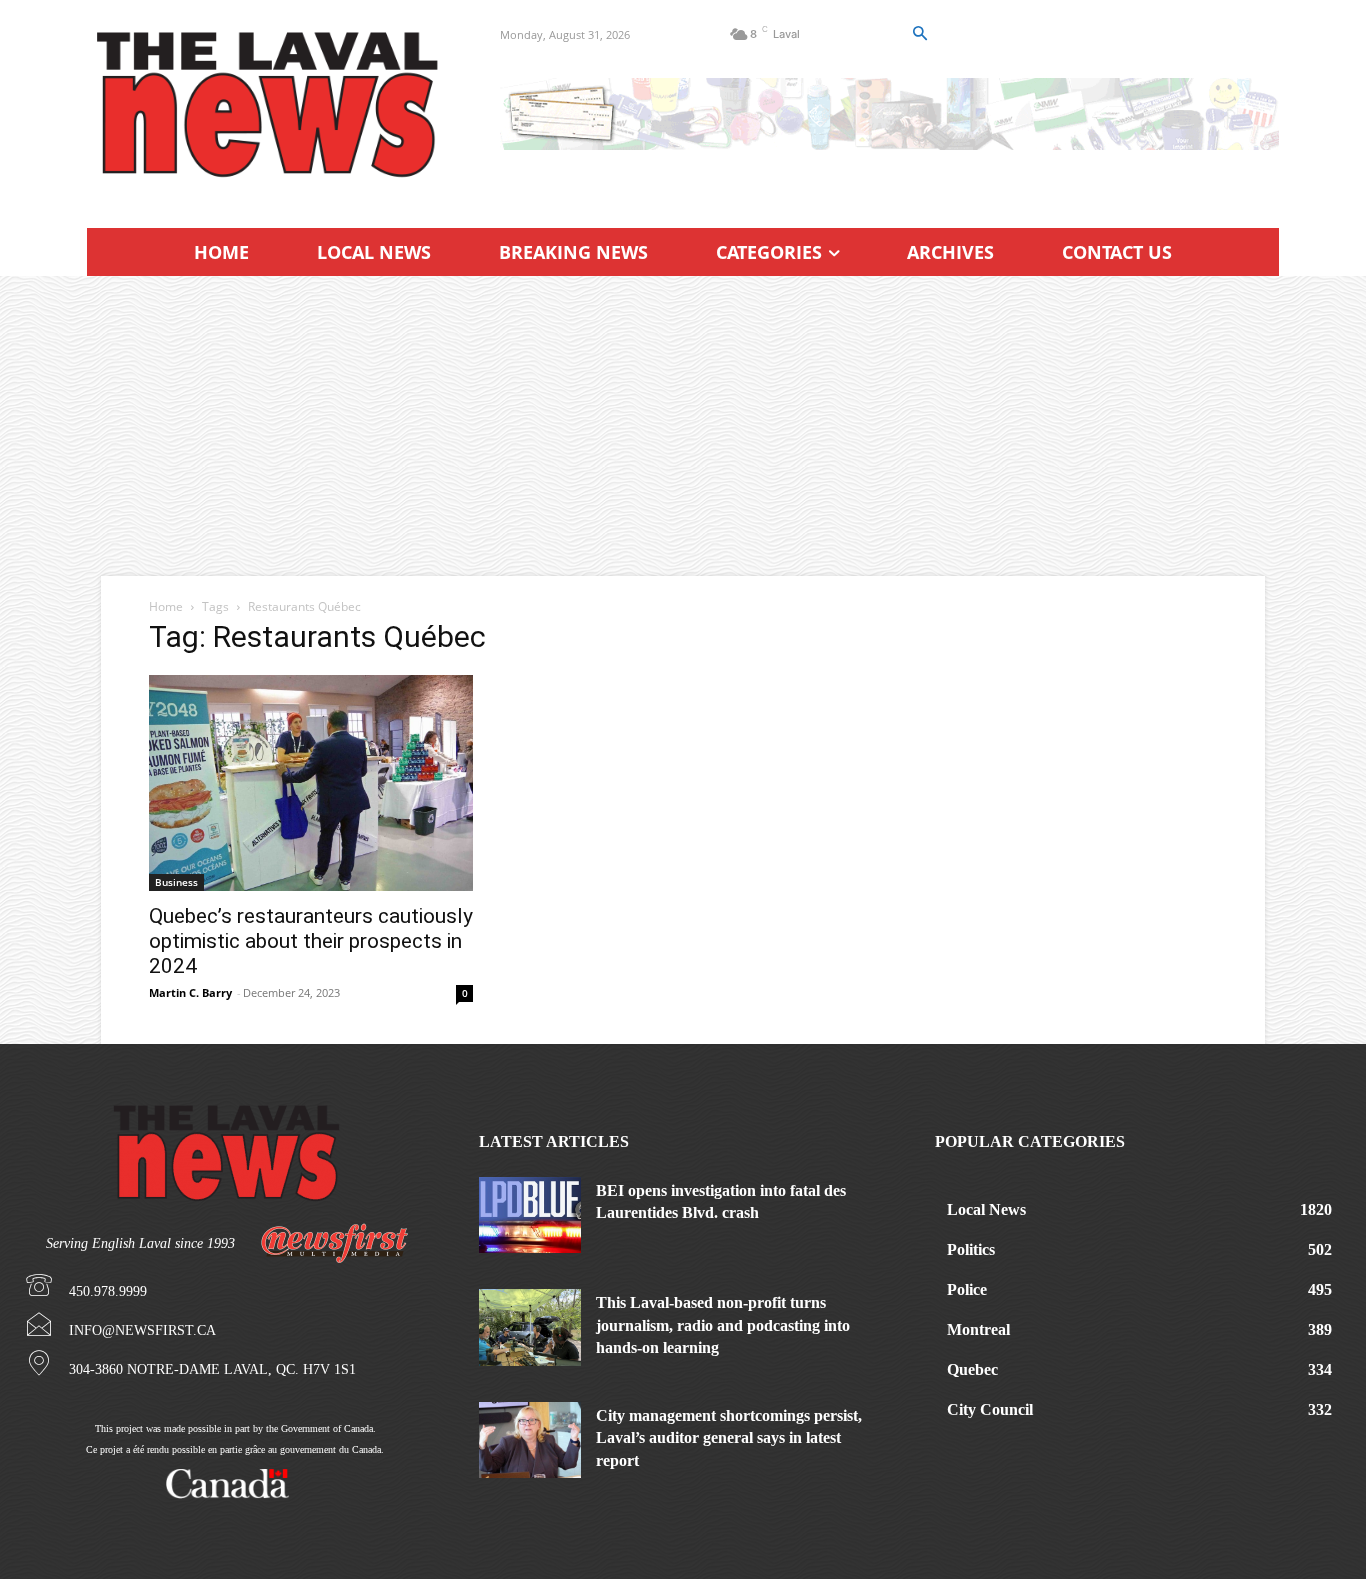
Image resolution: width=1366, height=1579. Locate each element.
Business (176, 882)
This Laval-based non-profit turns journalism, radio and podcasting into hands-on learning (723, 1325)
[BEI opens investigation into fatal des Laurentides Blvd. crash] (530, 1215)
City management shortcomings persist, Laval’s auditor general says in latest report (729, 1438)
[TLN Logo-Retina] (269, 105)
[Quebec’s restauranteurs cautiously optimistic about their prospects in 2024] (311, 783)
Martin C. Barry (190, 992)
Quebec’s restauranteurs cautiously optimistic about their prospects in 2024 (311, 941)
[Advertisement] (683, 426)
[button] (919, 34)
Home (166, 606)
